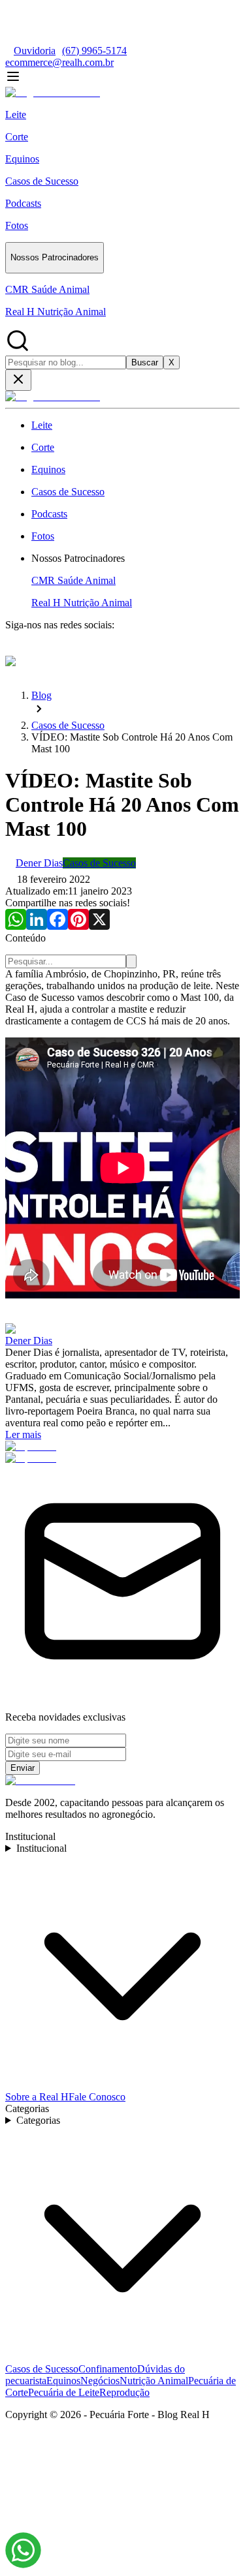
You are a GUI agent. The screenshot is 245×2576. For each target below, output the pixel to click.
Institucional (41, 1848)
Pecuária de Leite (64, 2392)
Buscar (145, 362)
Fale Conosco (97, 2097)
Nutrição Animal (154, 2381)
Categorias (38, 2120)
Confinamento (108, 2369)
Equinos (63, 2381)
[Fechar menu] (18, 380)
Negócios (100, 2381)
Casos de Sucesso (42, 2369)
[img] (23, 2550)
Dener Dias (29, 1341)
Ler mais (23, 1434)
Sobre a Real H (37, 2097)
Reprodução (124, 2392)
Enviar (23, 1768)
